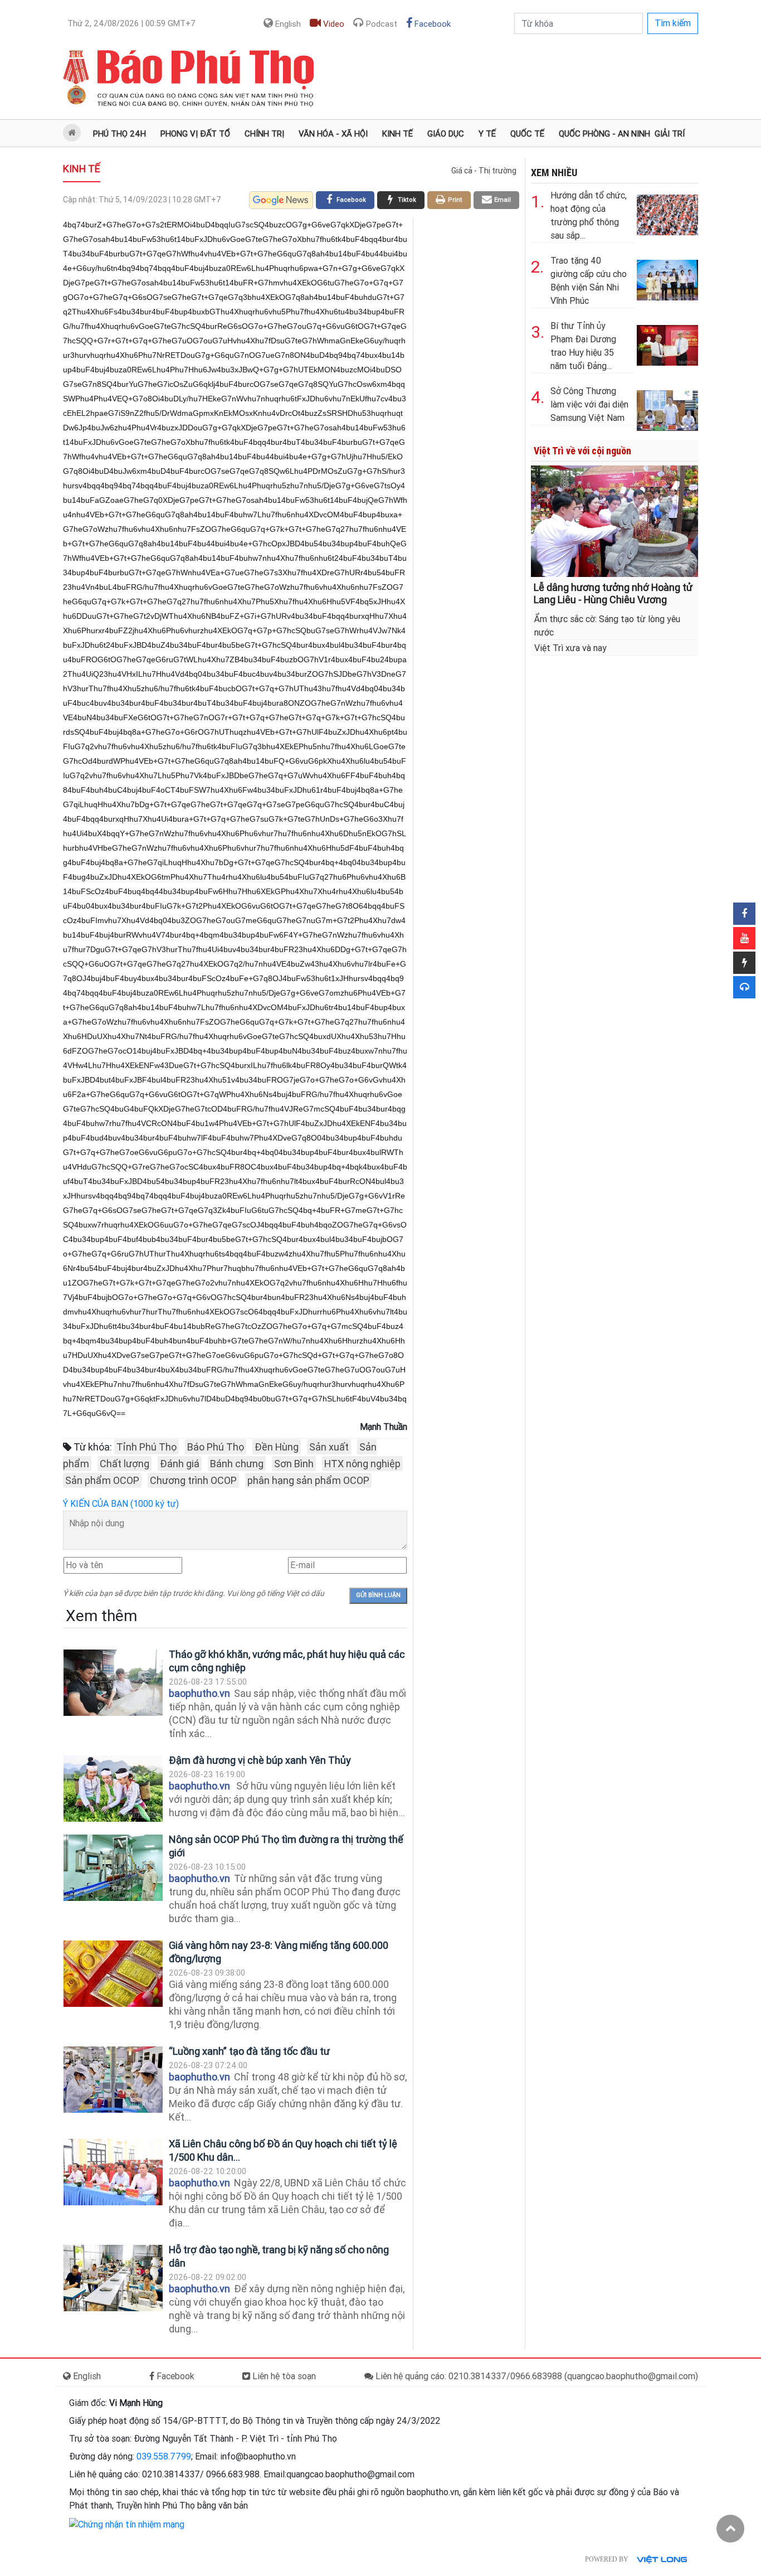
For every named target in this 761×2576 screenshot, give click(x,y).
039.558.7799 (164, 2456)
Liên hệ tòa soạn (283, 2376)
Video (333, 24)
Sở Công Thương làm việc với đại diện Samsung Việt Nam (589, 404)
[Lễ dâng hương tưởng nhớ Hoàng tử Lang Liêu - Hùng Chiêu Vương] (614, 520)
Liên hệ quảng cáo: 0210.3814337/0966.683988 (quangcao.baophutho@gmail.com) (536, 2376)
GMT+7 (131, 23)
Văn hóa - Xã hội (333, 134)
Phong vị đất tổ (195, 134)
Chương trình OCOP (193, 1480)
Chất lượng (125, 1464)
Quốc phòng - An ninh (604, 134)
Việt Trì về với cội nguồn (582, 451)
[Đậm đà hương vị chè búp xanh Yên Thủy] (113, 1789)
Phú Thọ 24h (119, 134)
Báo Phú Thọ (216, 1447)
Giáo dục (446, 134)
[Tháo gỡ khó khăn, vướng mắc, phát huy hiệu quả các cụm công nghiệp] (113, 1683)
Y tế (487, 134)
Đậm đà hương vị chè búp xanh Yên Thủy (260, 1760)
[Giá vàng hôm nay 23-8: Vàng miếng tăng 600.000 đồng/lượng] (113, 1974)
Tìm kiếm (673, 23)
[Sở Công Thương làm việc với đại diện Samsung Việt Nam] (667, 408)
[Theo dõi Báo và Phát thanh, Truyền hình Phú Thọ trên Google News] (281, 200)
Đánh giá (180, 1464)
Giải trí (670, 134)
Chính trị (264, 134)
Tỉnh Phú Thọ (147, 1447)
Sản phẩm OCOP (102, 1480)
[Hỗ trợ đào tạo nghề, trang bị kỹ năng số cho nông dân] (113, 2278)
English (287, 24)
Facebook (431, 24)
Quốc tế (527, 134)
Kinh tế (397, 134)
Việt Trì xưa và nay (570, 648)
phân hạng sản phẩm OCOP (308, 1480)
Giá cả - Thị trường (484, 171)
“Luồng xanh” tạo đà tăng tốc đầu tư (249, 2051)
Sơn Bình (294, 1464)
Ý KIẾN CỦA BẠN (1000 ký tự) (121, 1504)
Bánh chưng (237, 1464)
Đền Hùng (277, 1447)
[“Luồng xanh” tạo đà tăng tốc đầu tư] (113, 2080)
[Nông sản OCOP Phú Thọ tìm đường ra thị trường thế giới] (113, 1868)
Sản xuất (329, 1447)
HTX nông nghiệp (362, 1464)
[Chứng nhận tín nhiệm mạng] (127, 2524)
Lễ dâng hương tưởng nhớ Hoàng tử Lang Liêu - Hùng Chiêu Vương (613, 593)
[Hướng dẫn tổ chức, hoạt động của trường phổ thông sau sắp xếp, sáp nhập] (667, 213)
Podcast (380, 24)
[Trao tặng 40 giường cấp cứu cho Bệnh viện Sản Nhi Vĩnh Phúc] (667, 278)
